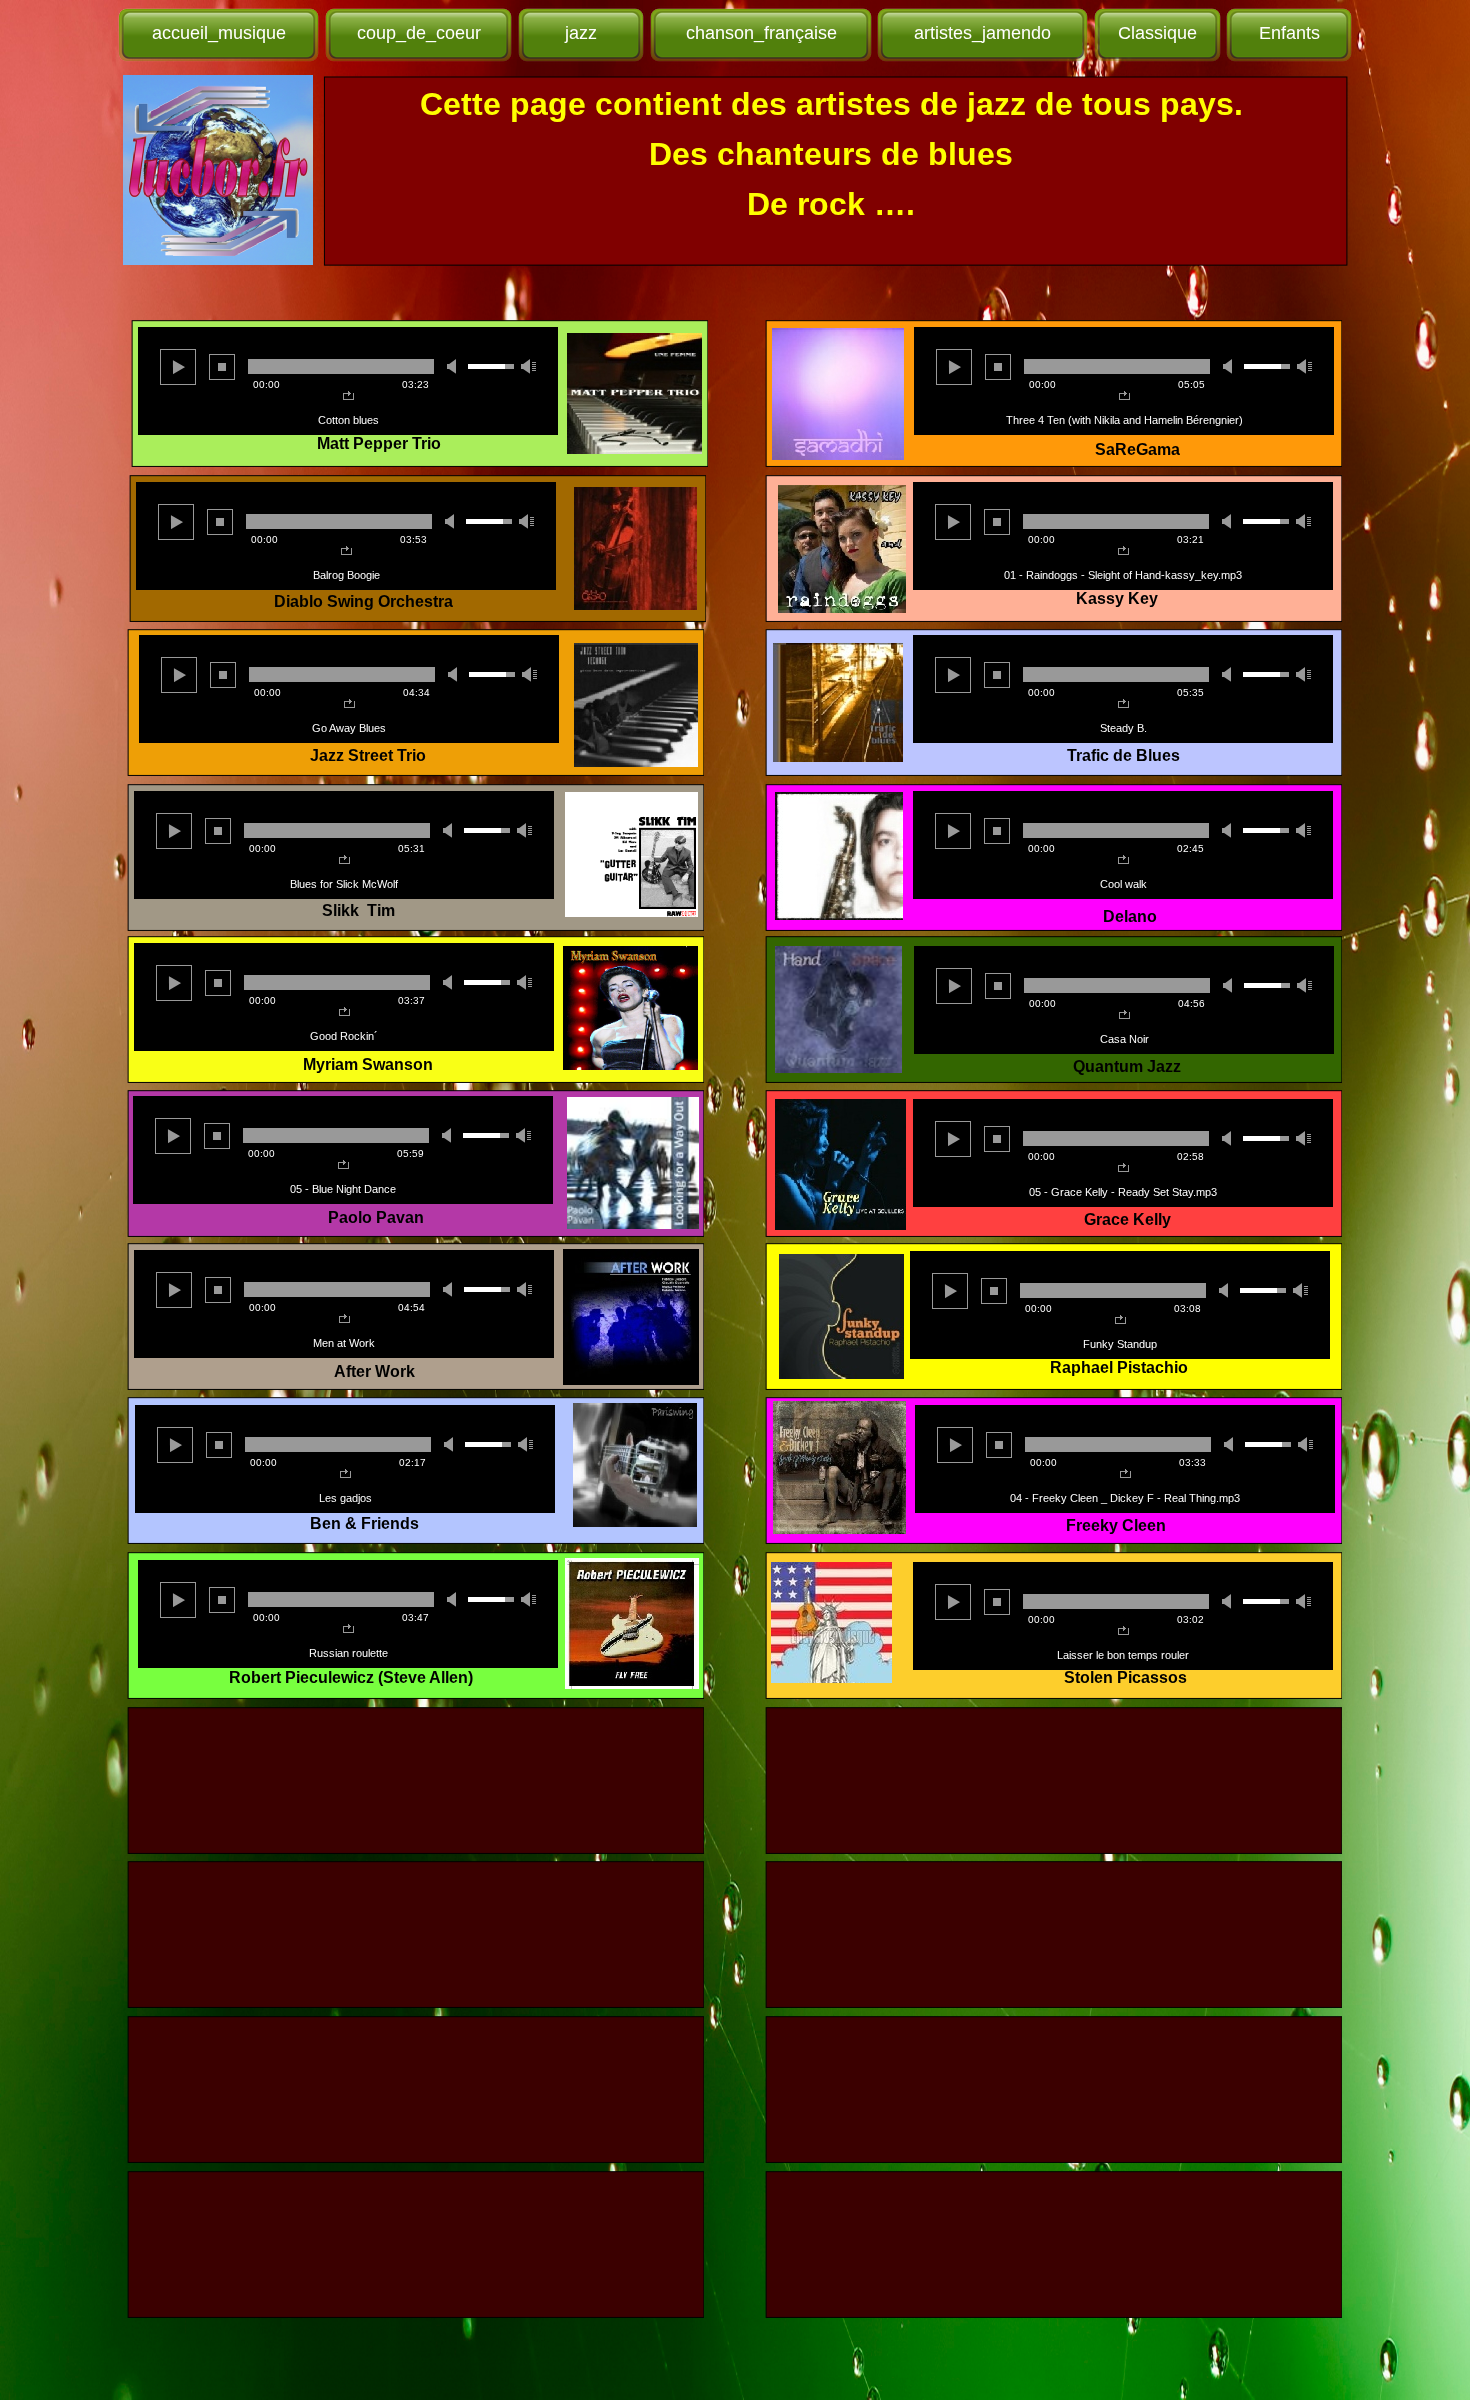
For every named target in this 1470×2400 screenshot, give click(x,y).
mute (453, 521)
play (176, 522)
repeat (346, 551)
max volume (527, 521)
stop (220, 522)
